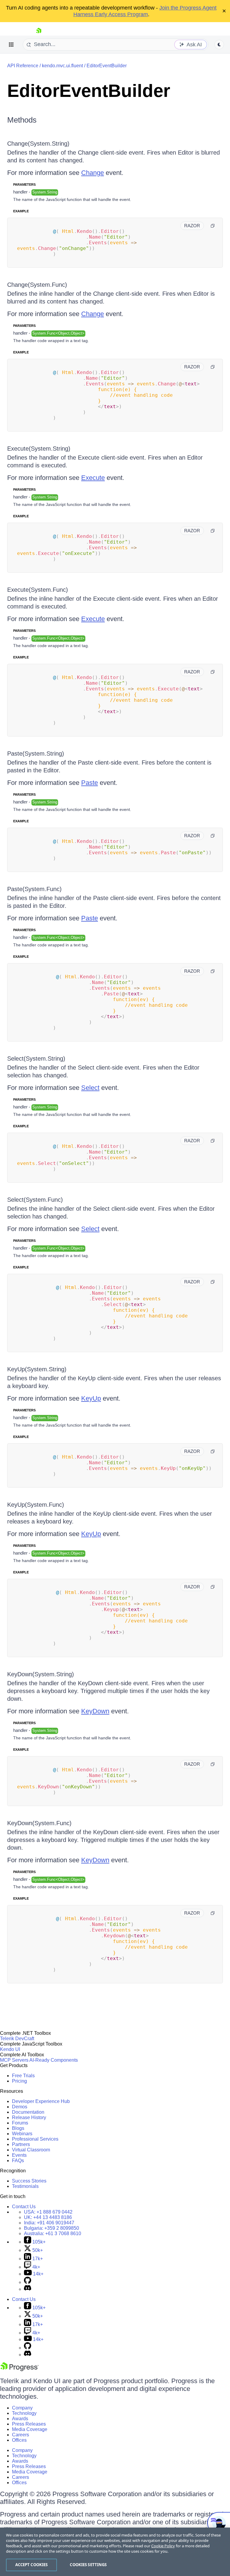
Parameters (24, 184)
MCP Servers (14, 2060)
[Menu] (11, 45)
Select (90, 1088)
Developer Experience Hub (41, 2101)
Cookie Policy (163, 2546)
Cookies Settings (88, 2565)
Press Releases (29, 2424)
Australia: (53, 2233)
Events (19, 2155)
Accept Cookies (32, 2565)
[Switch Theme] (219, 45)
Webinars (22, 2134)
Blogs (18, 2128)
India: (49, 2223)
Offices (19, 2440)
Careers (21, 2435)
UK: (48, 2217)
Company (22, 2408)
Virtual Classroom (31, 2150)
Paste (90, 783)
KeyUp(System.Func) (36, 1505)
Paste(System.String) (36, 754)
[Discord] (28, 2289)
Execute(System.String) (39, 449)
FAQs (18, 2161)
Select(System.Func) (35, 1200)
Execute (93, 478)
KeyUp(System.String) (37, 1369)
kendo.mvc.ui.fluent (62, 66)
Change (93, 173)
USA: (48, 2212)
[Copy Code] (213, 226)
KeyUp (91, 1398)
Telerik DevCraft (17, 2039)
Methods (22, 120)
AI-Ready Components (54, 2060)
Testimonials (25, 2186)
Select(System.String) (36, 1059)
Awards (20, 2419)
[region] (115, 2552)
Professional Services (35, 2139)
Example (21, 211)
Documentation (28, 2112)
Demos (20, 2107)
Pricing (19, 2081)
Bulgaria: (52, 2228)
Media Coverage (30, 2429)
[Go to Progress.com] (19, 2370)
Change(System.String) (38, 144)
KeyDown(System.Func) (39, 1823)
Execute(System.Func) (38, 590)
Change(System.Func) (37, 285)
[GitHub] (28, 2282)
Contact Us (24, 2207)
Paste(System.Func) (34, 889)
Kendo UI (10, 2049)
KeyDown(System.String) (41, 1674)
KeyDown (95, 1711)
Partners (21, 2144)
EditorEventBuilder (107, 66)
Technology (24, 2413)
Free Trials (23, 2076)
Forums (20, 2123)
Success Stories (29, 2181)
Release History (29, 2117)
